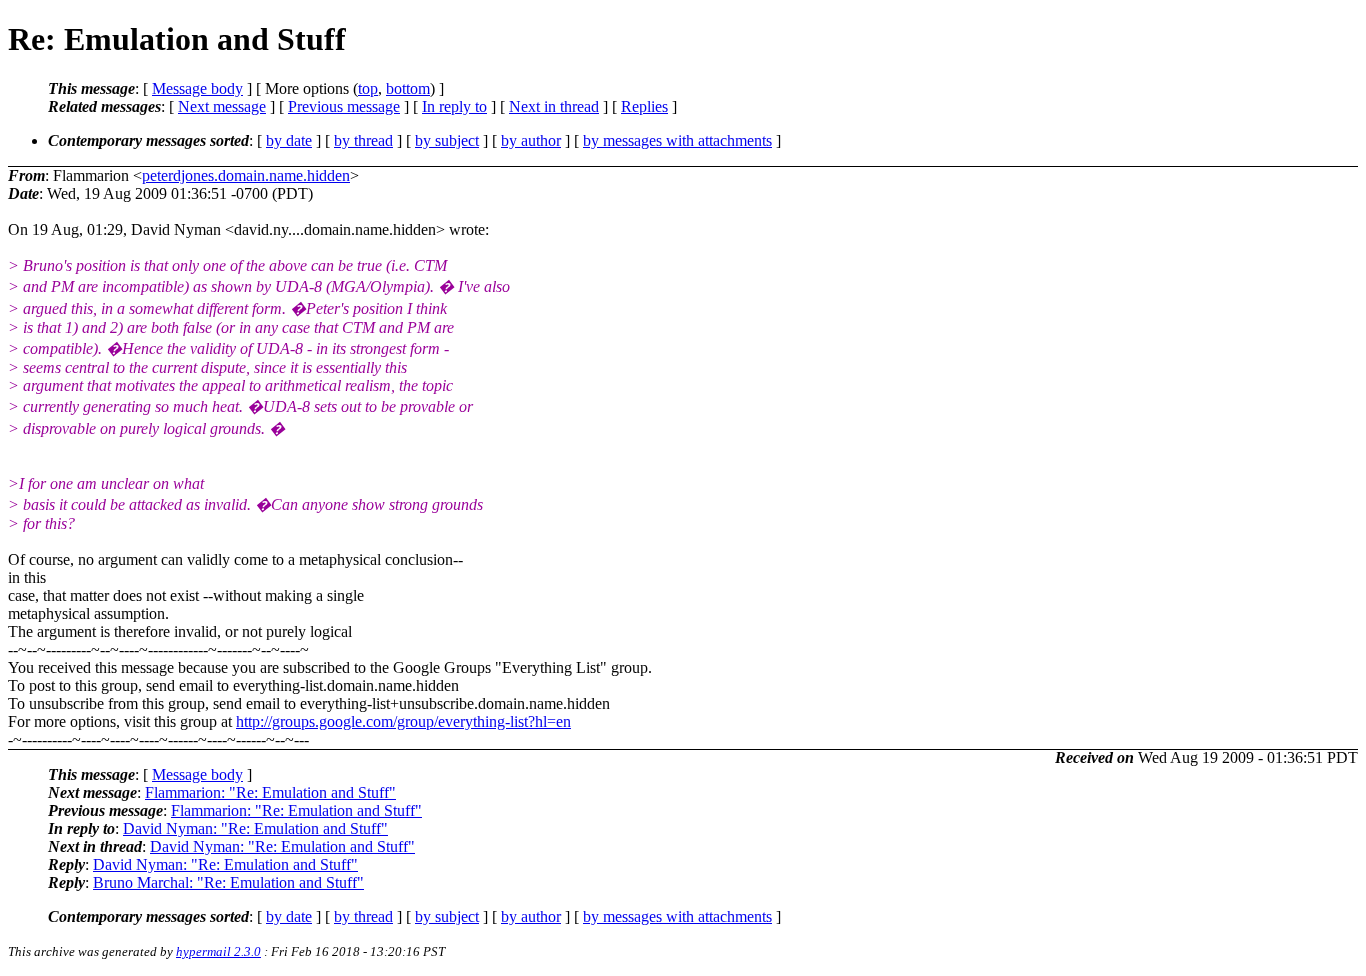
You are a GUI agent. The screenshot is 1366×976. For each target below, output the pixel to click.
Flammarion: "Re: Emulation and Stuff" (270, 792)
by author (531, 140)
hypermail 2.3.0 (218, 951)
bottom (408, 88)
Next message (222, 106)
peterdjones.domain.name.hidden (246, 175)
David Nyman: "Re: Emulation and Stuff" (255, 828)
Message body (197, 88)
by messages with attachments (677, 140)
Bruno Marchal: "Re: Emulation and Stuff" (228, 882)
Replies (644, 106)
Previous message (344, 106)
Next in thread (554, 106)
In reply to (454, 106)
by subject (447, 140)
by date (289, 140)
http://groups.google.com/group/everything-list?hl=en (403, 721)
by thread (363, 140)
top (368, 88)
